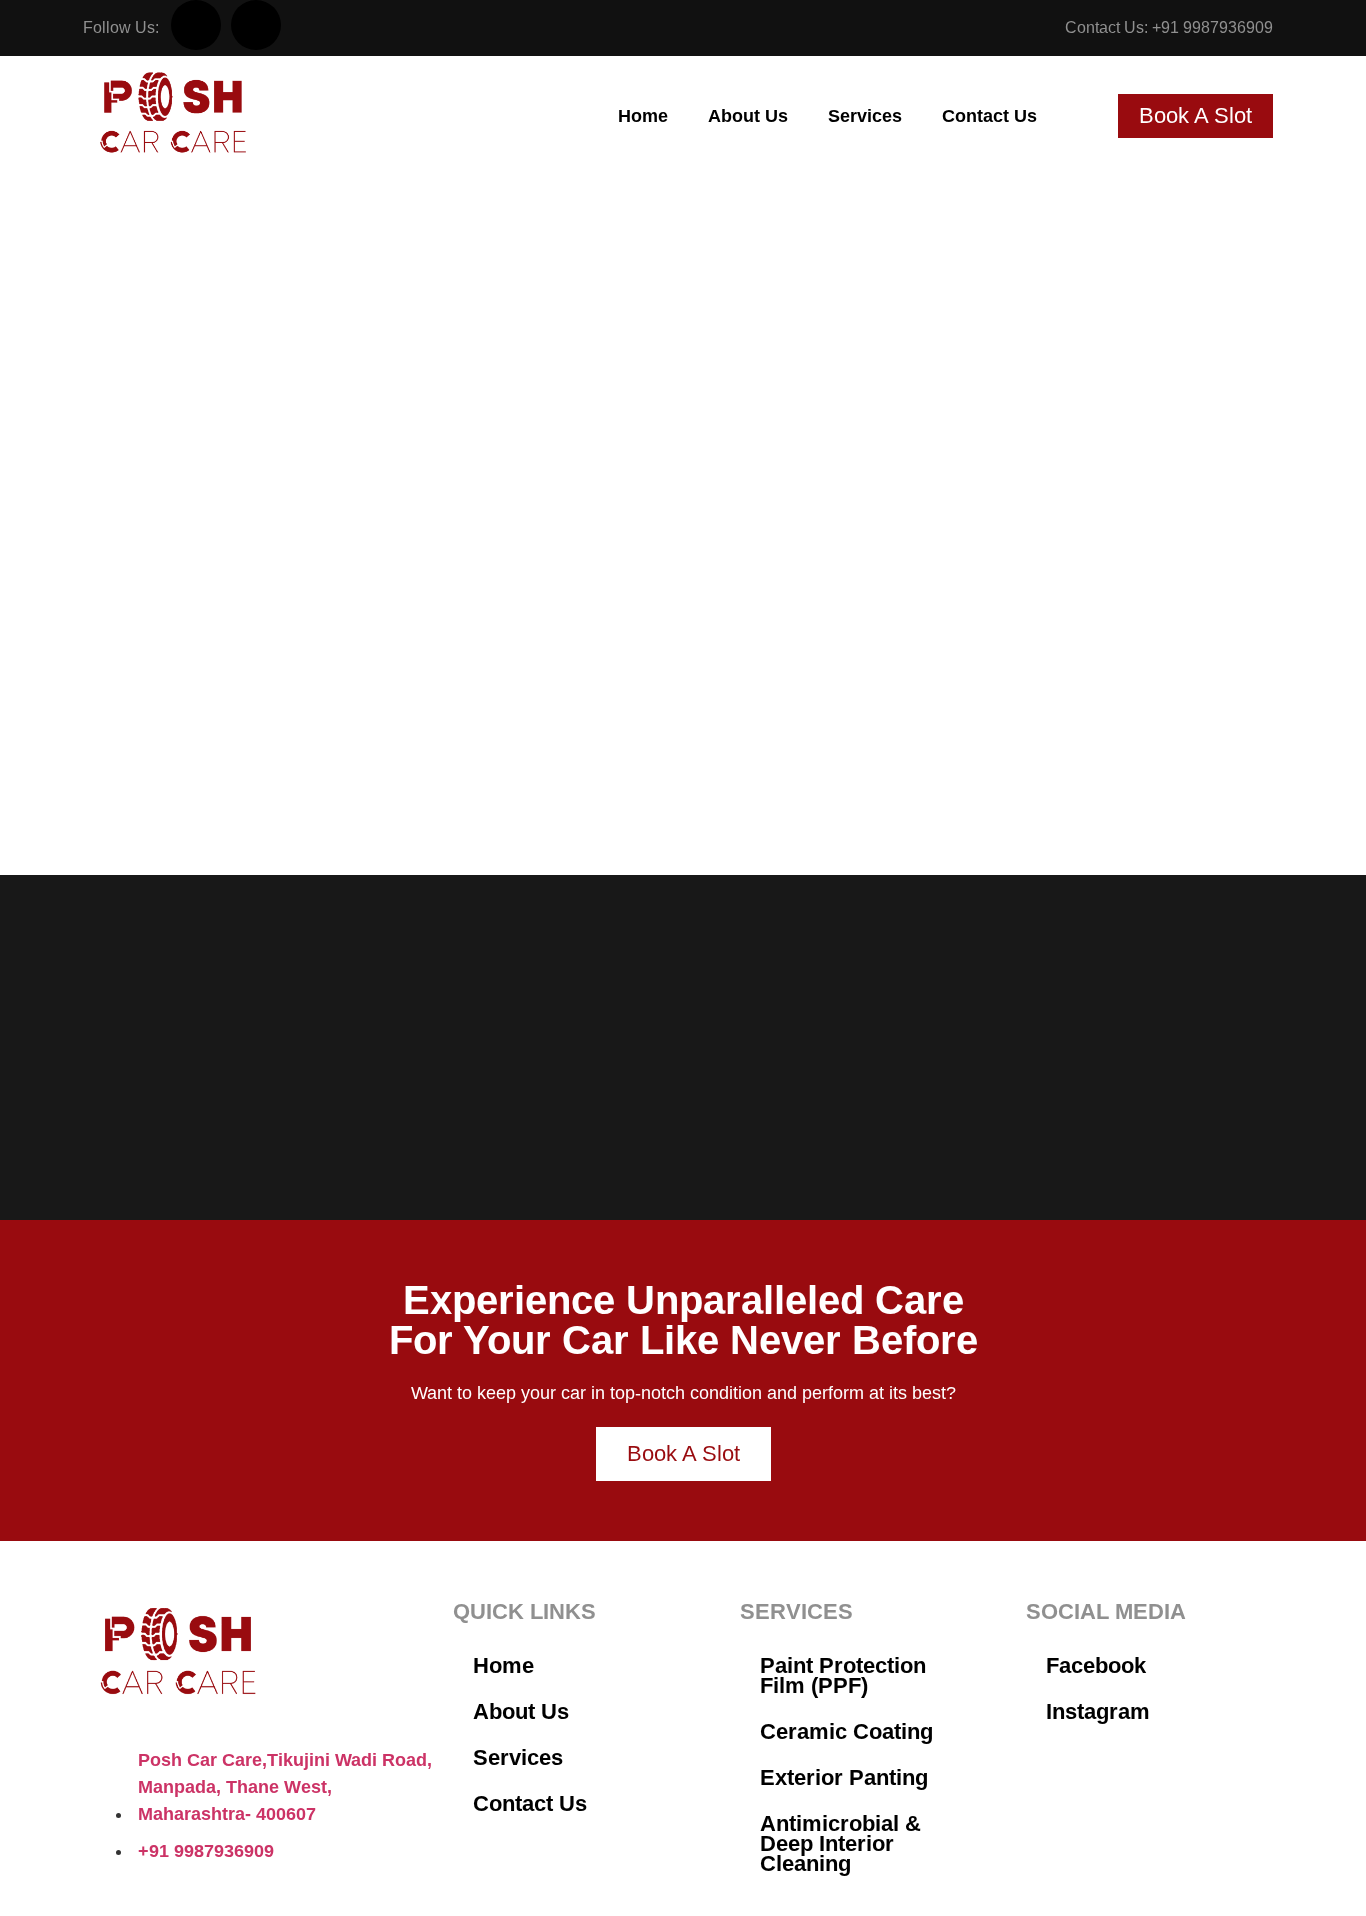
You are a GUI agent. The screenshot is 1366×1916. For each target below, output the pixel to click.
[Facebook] (196, 25)
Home (643, 116)
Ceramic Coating (846, 1731)
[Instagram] (256, 25)
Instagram (1098, 1711)
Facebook (1096, 1665)
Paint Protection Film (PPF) (843, 1675)
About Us (748, 116)
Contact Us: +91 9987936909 (1169, 27)
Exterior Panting (844, 1777)
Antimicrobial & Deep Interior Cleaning (840, 1843)
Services (865, 116)
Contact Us (989, 116)
